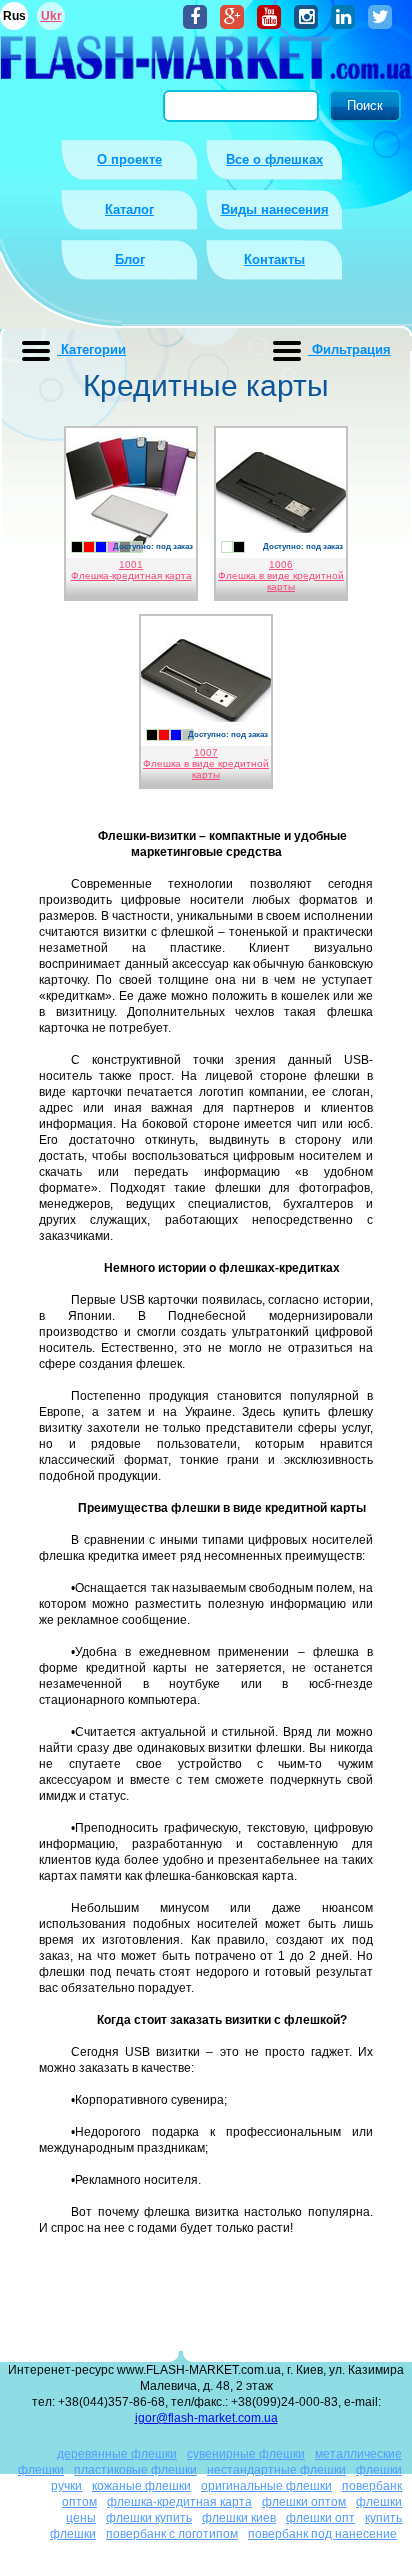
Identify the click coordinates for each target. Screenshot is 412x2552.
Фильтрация (349, 349)
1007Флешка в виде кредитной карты (206, 763)
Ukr (51, 16)
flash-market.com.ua (206, 60)
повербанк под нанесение (322, 2534)
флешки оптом (304, 2502)
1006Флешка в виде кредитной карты (281, 575)
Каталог (129, 209)
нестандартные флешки (276, 2470)
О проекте (129, 159)
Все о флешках (274, 159)
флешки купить (149, 2518)
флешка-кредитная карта (179, 2502)
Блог (130, 259)
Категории (91, 349)
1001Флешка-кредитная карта (131, 570)
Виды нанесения (275, 209)
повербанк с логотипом (172, 2534)
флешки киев (239, 2518)
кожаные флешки (141, 2486)
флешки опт (320, 2518)
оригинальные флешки (266, 2486)
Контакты (274, 259)
